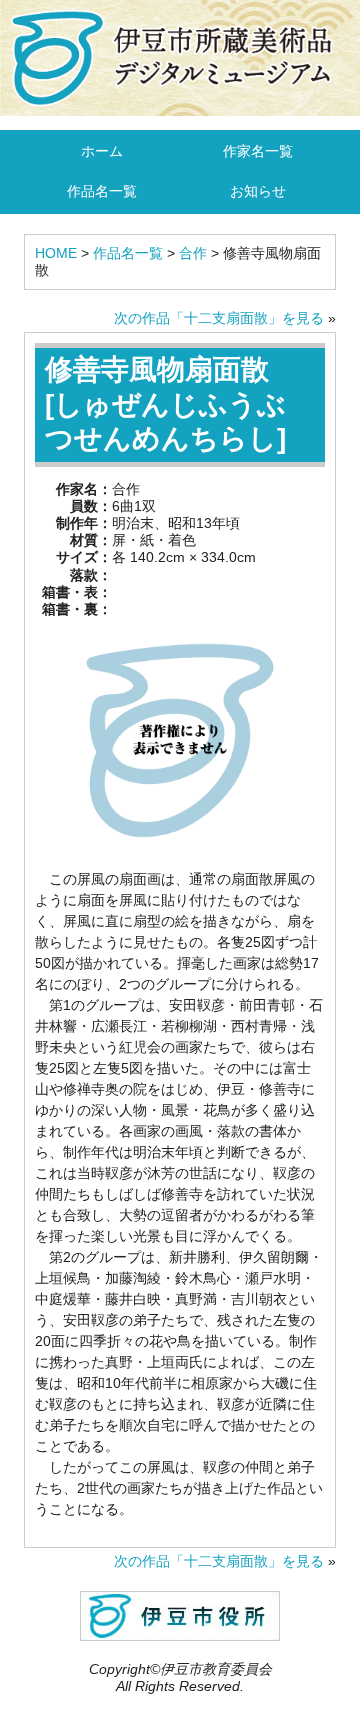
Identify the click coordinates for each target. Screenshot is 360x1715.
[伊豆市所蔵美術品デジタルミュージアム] (180, 57)
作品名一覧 (102, 191)
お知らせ (258, 191)
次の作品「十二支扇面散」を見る (219, 318)
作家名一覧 (258, 151)
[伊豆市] (180, 1614)
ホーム (102, 151)
